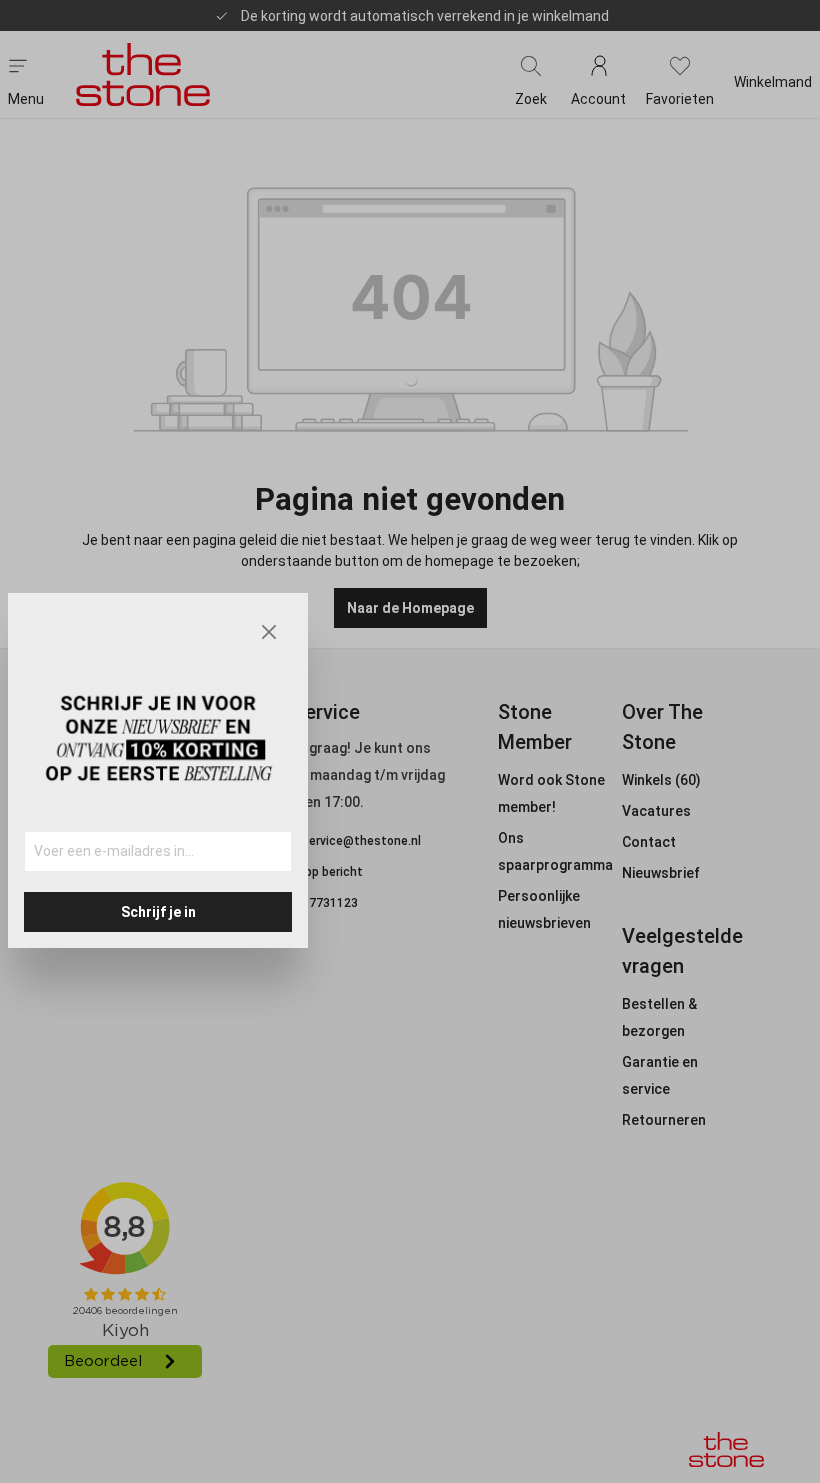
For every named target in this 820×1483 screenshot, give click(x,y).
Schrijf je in (158, 912)
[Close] (269, 632)
